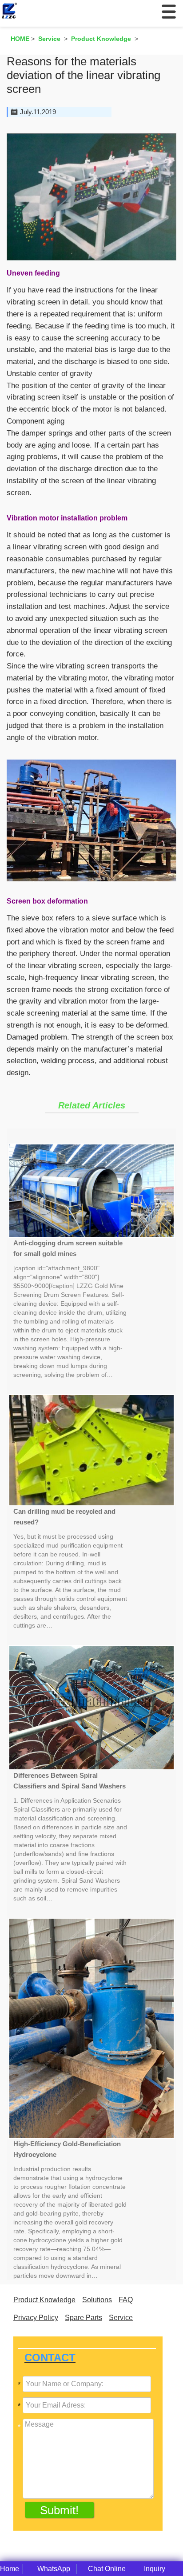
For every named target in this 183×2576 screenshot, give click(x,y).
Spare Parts (84, 2318)
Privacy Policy (36, 2318)
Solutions (97, 2300)
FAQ (126, 2300)
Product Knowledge (44, 2300)
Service (121, 2318)
